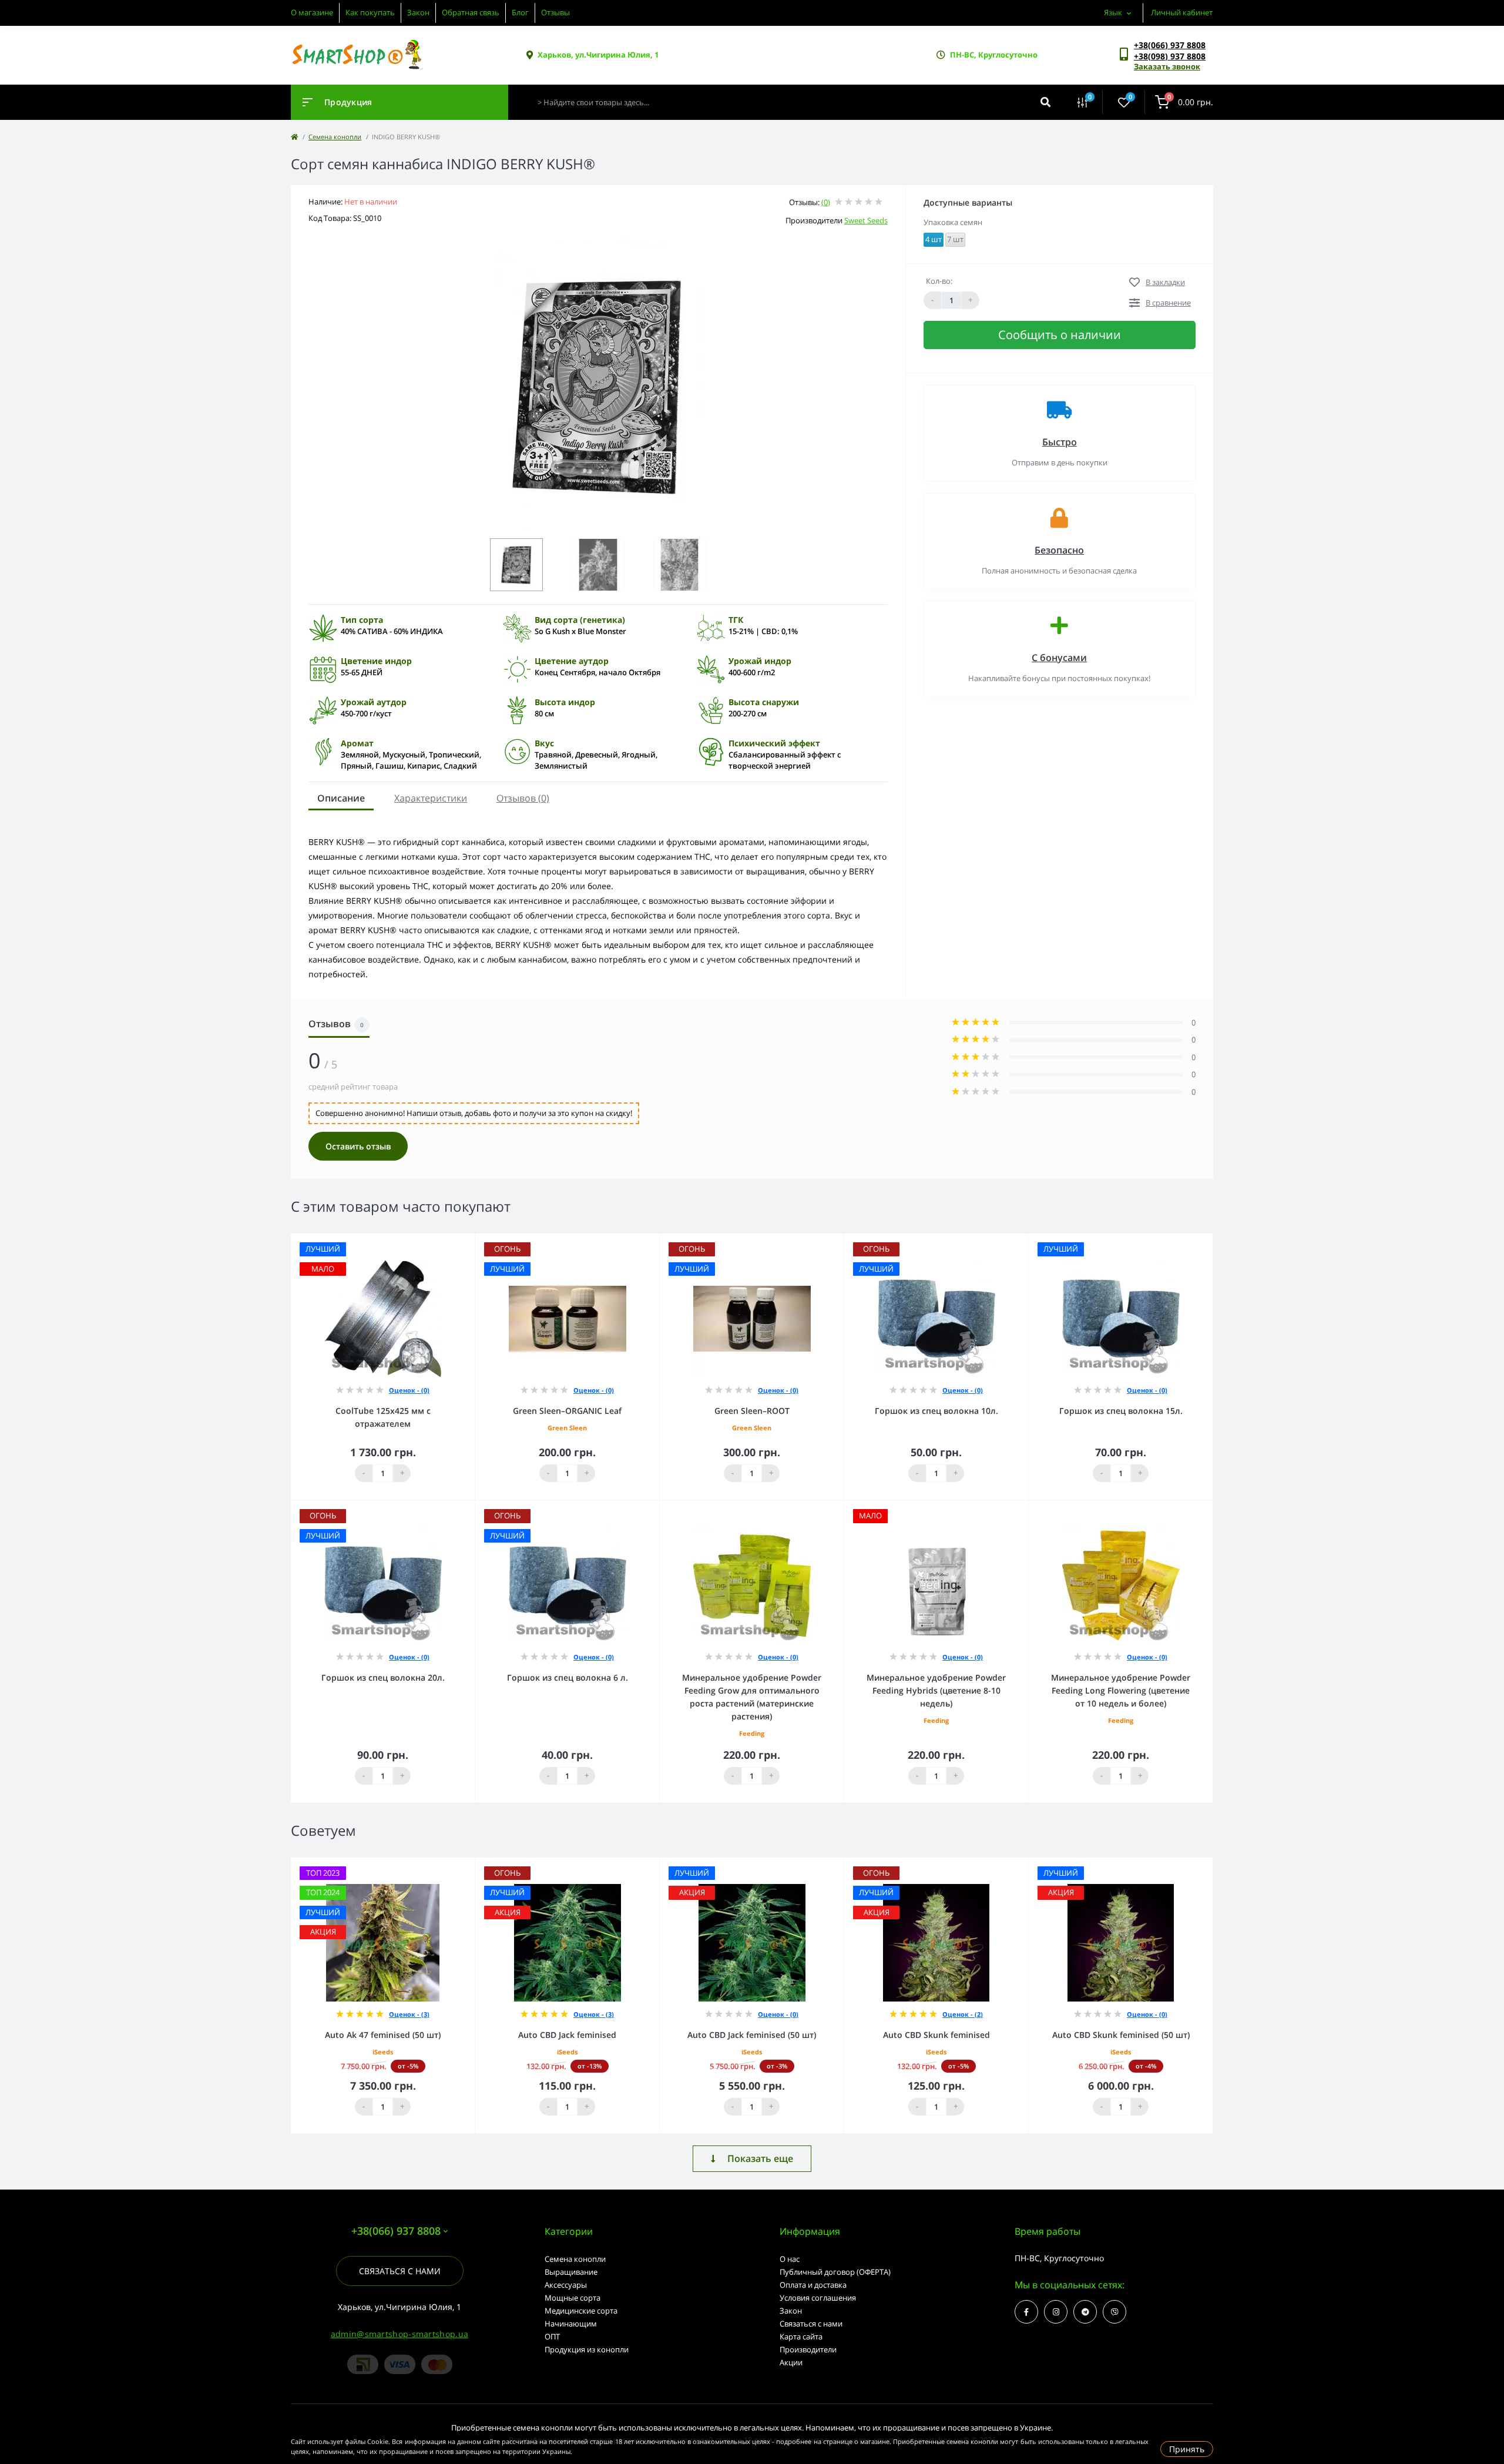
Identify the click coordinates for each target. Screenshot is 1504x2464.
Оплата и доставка (813, 2285)
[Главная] (294, 137)
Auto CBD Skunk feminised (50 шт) (1121, 2035)
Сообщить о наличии (1060, 335)
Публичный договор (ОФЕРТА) (835, 2272)
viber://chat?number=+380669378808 (1114, 2312)
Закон (418, 12)
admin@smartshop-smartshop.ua (399, 2334)
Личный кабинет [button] (1182, 12)
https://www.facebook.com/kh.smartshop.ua (1026, 2312)
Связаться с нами (400, 2271)
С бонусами (1059, 658)
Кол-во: (939, 281)
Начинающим (571, 2324)
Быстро (1060, 442)
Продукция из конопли (587, 2349)
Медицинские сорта (581, 2311)
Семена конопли (335, 137)
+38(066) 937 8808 (1170, 45)
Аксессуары (566, 2285)
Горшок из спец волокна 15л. (1121, 1411)
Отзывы (555, 12)
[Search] (1045, 102)
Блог (520, 12)
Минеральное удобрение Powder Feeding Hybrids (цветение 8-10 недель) (936, 1690)
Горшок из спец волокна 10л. (936, 1411)
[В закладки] (469, 1241)
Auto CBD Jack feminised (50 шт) (752, 2035)
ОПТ (552, 2336)
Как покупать (370, 12)
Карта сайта (801, 2336)
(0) (826, 202)
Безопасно (1059, 550)
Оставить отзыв (358, 1146)
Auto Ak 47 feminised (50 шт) (383, 2035)
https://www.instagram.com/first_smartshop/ (1056, 2312)
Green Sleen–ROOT (752, 1411)
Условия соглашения (818, 2298)
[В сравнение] (453, 1241)
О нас (790, 2259)
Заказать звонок (1167, 66)
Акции (791, 2362)
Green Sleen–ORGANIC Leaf (567, 1411)
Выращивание (571, 2272)
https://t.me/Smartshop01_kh (1085, 2312)
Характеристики (431, 798)
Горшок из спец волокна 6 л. (568, 1677)
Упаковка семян (953, 222)
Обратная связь (471, 12)
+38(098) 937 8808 (1170, 56)
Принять (1187, 2449)
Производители (808, 2349)
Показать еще (760, 2158)
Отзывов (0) (523, 798)
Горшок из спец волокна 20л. (383, 1677)
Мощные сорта (573, 2298)
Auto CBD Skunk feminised (936, 2035)
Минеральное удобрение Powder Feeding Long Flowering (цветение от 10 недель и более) (1121, 1690)
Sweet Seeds (866, 220)
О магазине (312, 12)
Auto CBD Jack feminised (567, 2035)
